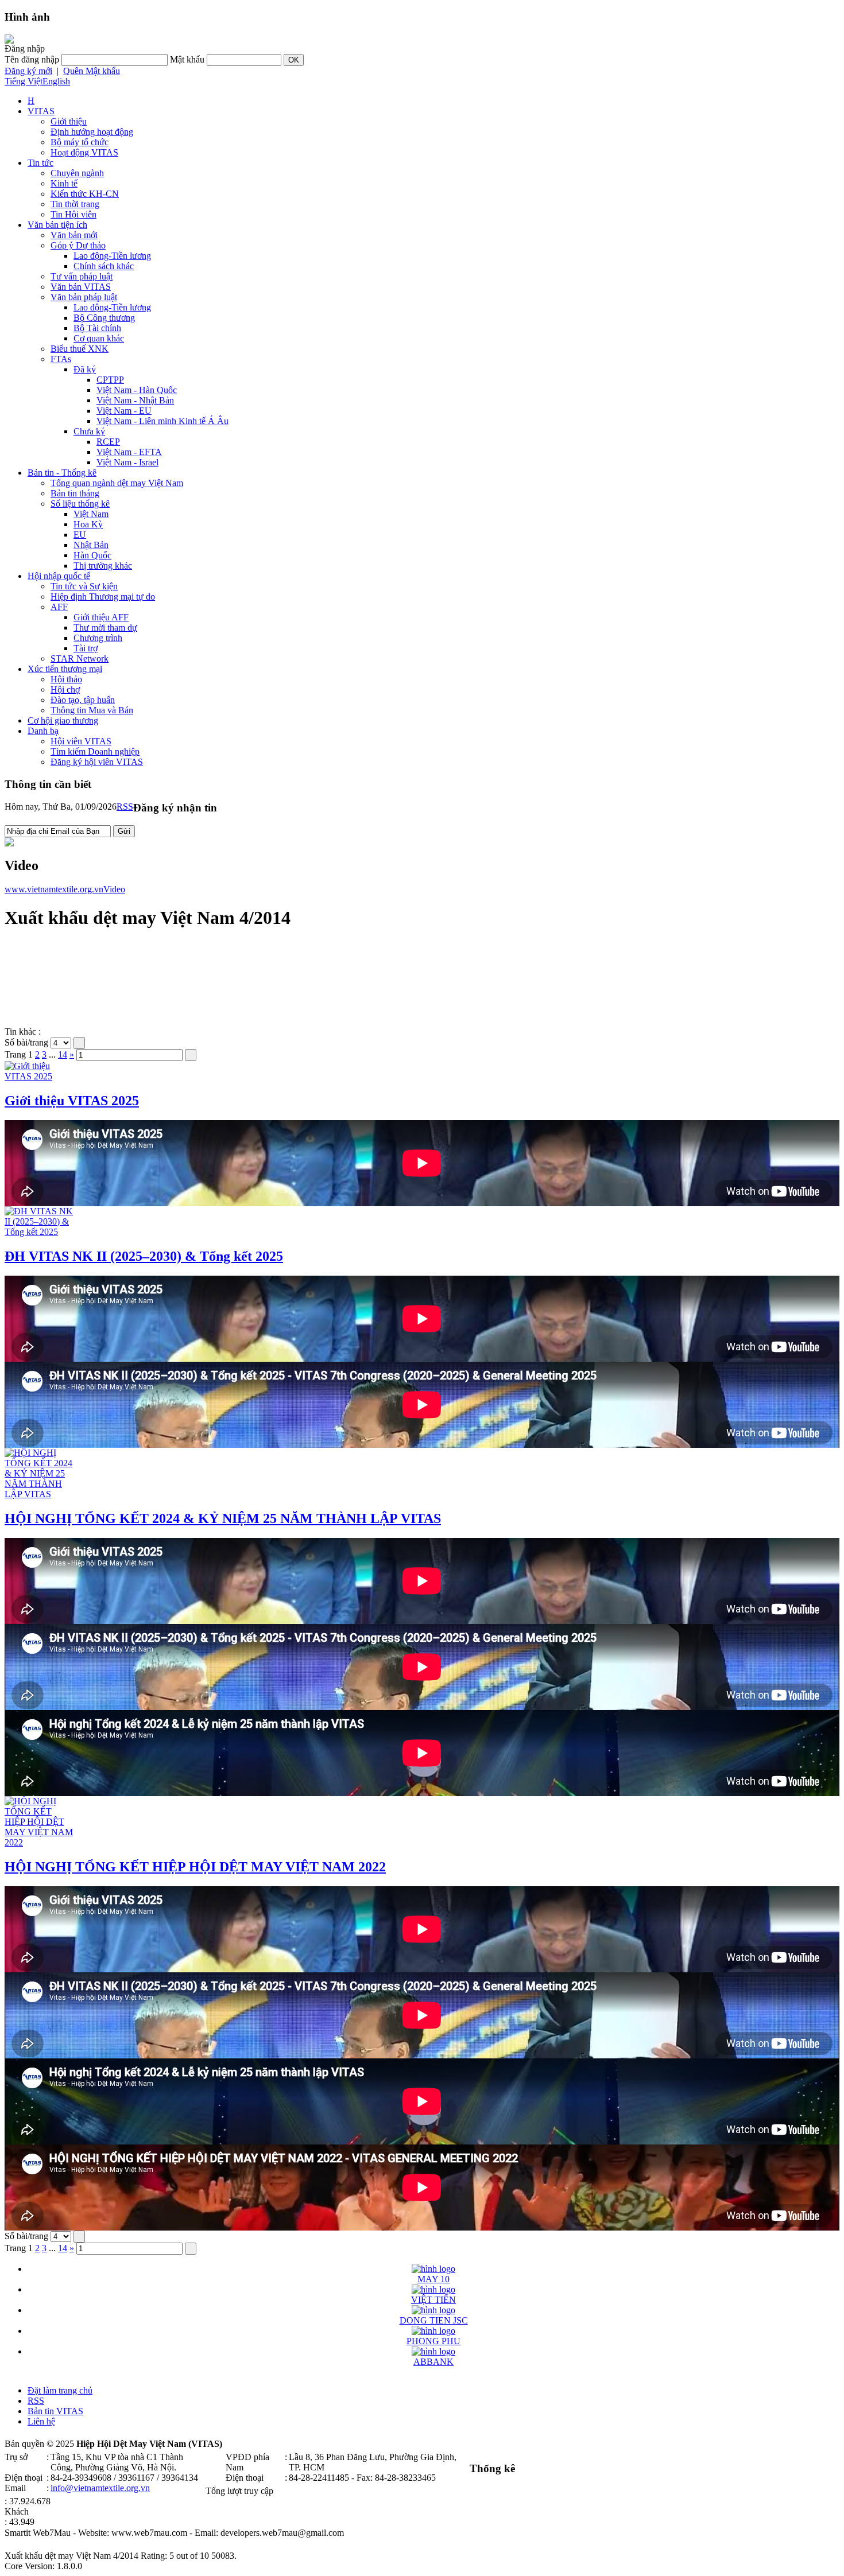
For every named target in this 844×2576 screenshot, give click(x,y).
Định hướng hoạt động (92, 132)
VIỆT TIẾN (433, 2300)
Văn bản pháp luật (84, 297)
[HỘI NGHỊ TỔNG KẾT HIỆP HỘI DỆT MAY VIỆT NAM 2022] (39, 1842)
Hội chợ (65, 689)
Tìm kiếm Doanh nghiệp (95, 751)
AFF (59, 607)
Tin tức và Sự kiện (84, 586)
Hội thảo (66, 679)
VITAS (41, 111)
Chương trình (98, 638)
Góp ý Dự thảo (78, 245)
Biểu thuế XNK (80, 349)
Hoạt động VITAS (84, 152)
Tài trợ (86, 648)
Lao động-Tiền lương (112, 256)
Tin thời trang (75, 204)
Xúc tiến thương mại (65, 669)
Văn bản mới (74, 235)
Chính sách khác (104, 266)
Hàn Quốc (92, 555)
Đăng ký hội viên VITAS (97, 762)
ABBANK (433, 2362)
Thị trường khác (103, 566)
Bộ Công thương (104, 318)
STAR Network (80, 658)
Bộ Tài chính (97, 328)
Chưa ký (89, 431)
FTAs (61, 359)
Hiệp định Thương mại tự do (103, 597)
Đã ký (85, 369)
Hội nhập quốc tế (59, 576)
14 (63, 1054)
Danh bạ (43, 731)
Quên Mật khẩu (92, 71)
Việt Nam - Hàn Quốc (137, 390)
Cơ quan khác (99, 338)
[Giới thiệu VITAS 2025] (39, 1076)
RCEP (108, 442)
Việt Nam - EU (124, 411)
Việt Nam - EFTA (129, 452)
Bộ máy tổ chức (80, 142)
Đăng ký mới (28, 71)
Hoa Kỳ (88, 524)
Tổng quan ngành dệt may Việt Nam (117, 483)
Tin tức (40, 163)
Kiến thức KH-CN (85, 194)
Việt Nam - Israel (127, 462)
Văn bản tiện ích (57, 225)
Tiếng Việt (24, 81)
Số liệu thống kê (80, 504)
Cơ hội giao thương (63, 720)
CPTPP (110, 380)
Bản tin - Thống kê (62, 473)
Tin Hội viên (73, 214)
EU (80, 535)
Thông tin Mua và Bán (92, 710)
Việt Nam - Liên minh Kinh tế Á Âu (162, 421)
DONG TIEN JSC (434, 2320)
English (56, 81)
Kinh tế (64, 183)
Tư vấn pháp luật (82, 276)
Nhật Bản (91, 545)
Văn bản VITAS (81, 287)
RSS (125, 807)
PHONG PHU (433, 2341)
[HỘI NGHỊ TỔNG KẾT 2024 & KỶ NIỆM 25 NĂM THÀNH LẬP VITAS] (39, 1494)
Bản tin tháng (75, 493)
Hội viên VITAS (81, 741)
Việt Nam (91, 514)
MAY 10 (433, 2279)
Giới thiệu (69, 121)
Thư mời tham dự (105, 628)
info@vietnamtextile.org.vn (100, 2488)
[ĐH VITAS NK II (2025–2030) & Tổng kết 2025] (39, 1232)
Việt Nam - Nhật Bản (135, 400)
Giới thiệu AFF (101, 617)
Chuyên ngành (77, 173)
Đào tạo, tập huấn (83, 700)
